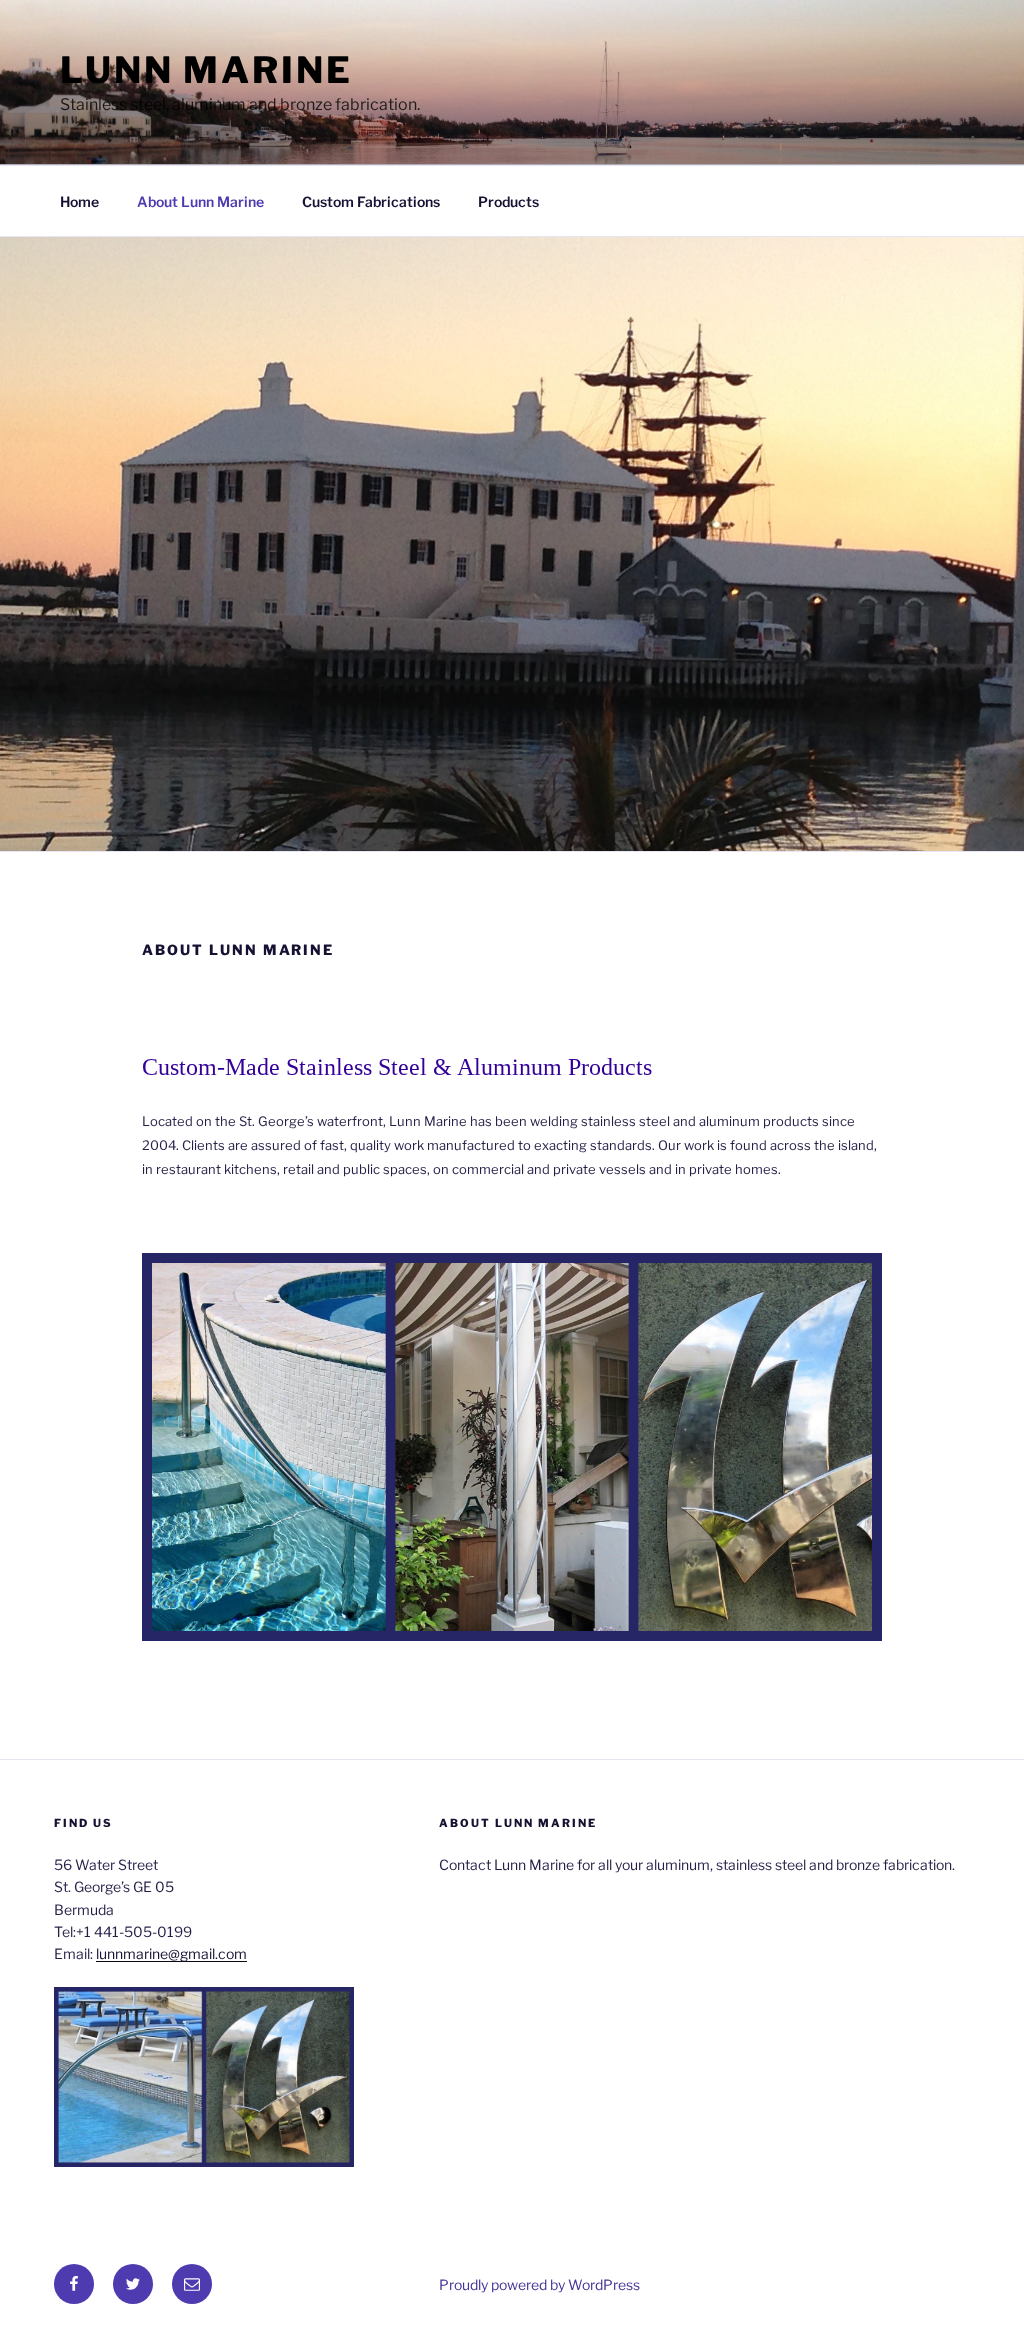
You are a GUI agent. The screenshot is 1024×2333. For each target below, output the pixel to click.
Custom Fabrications (371, 201)
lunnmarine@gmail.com (171, 1953)
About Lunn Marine (200, 201)
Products (508, 201)
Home (79, 201)
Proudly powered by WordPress (539, 2284)
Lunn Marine (206, 70)
